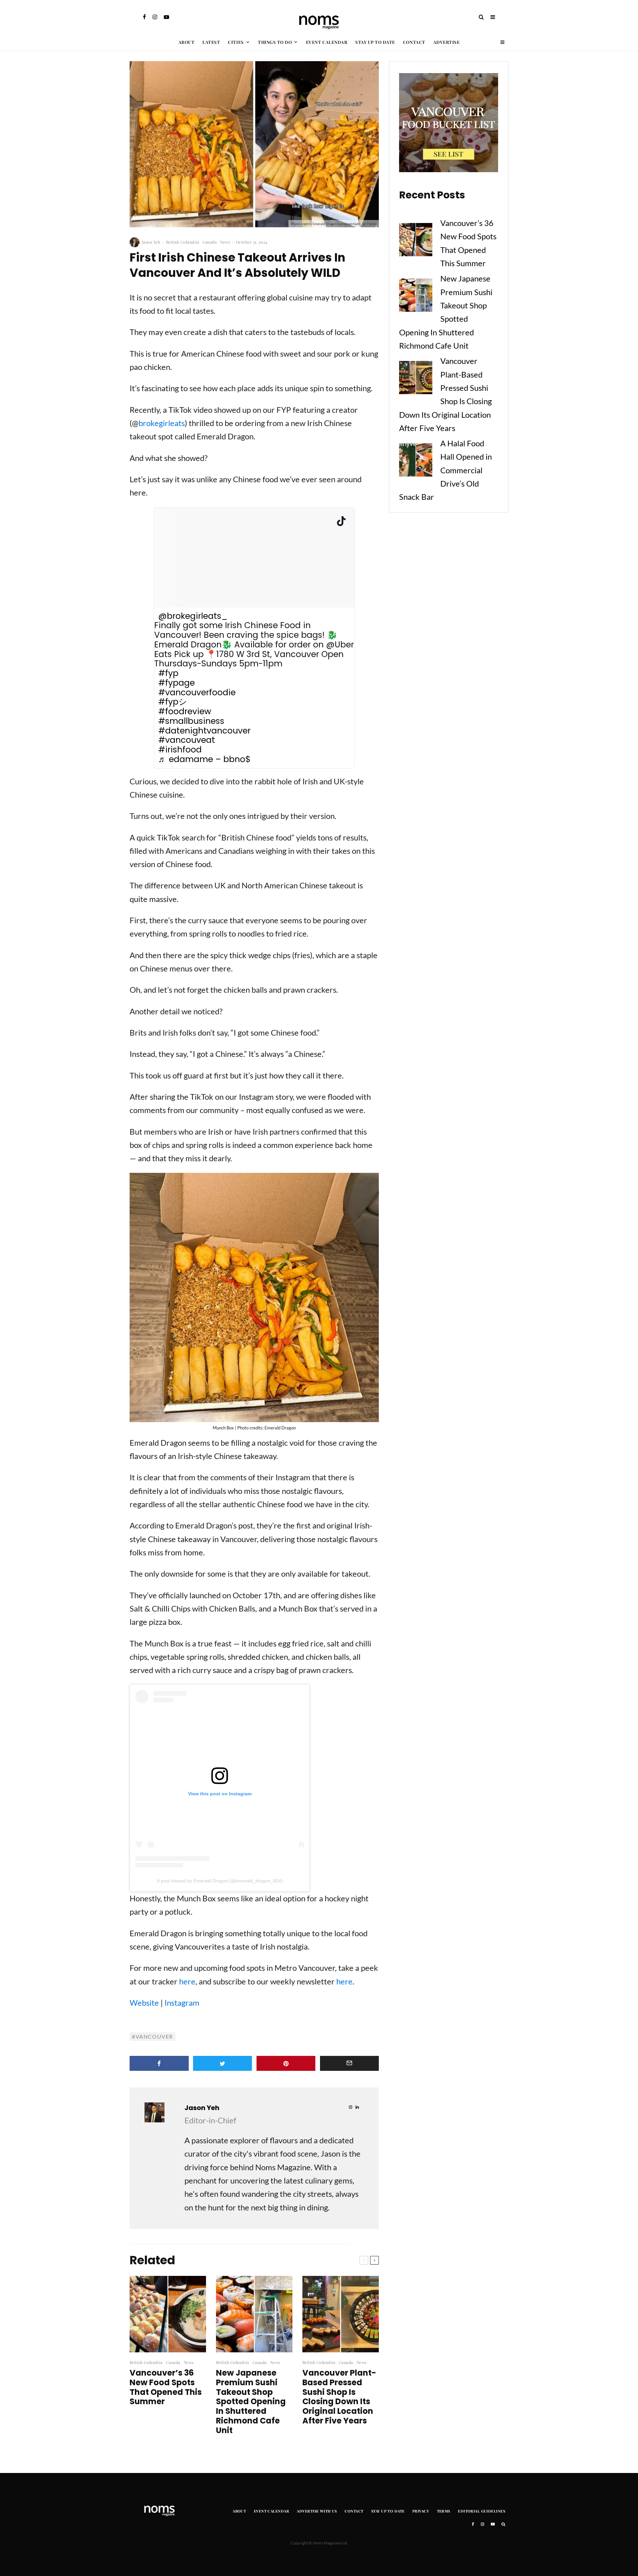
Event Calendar (327, 42)
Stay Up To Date (375, 42)
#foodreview (185, 712)
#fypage (176, 683)
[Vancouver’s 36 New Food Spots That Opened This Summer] (416, 241)
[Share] (159, 2063)
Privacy (421, 2511)
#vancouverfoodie (197, 693)
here (187, 1981)
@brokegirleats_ (193, 616)
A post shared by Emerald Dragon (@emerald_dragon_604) (220, 1881)
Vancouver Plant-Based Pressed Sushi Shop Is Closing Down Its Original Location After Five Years (339, 2397)
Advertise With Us (317, 2511)
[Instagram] (155, 17)
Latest (211, 42)
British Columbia (183, 242)
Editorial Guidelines (481, 2511)
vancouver (154, 2036)
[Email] (350, 2063)
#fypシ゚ (177, 702)
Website (144, 2003)
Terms (444, 2511)
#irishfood (180, 750)
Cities (236, 42)
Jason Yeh (151, 242)
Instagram (182, 2003)
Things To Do (275, 42)
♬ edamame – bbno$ (204, 760)
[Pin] (286, 2063)
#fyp (168, 673)
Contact (414, 42)
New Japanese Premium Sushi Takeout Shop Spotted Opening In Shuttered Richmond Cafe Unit (251, 2402)
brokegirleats (162, 423)
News (225, 242)
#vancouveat (187, 740)
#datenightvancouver (204, 731)
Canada (210, 242)
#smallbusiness (191, 721)
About (187, 42)
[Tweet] (223, 2063)
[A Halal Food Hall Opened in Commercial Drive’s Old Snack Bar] (416, 462)
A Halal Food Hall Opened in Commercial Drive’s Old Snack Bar (445, 470)
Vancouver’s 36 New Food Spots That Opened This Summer (166, 2387)
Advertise (447, 42)
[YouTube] (166, 17)
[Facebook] (144, 17)
